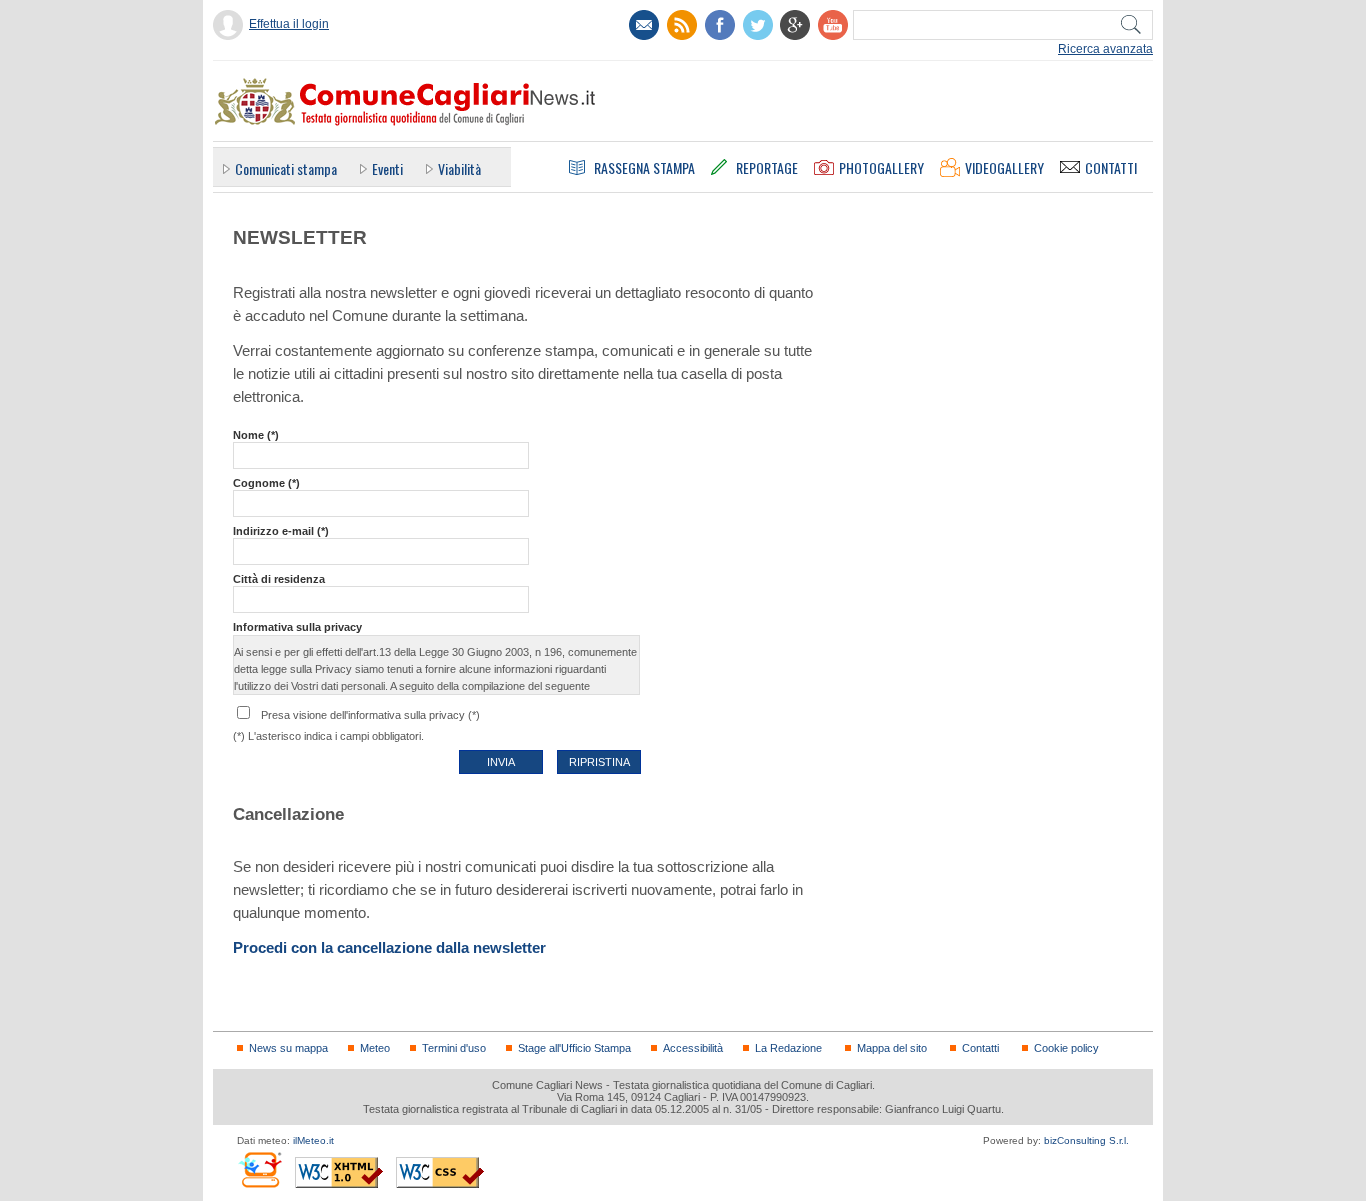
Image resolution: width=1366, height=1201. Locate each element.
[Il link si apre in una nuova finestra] (720, 25)
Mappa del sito (892, 1048)
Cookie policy (1066, 1048)
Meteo (375, 1048)
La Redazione (788, 1048)
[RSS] (682, 25)
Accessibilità (693, 1048)
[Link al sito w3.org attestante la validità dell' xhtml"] (339, 1172)
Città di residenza (279, 579)
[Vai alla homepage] (404, 101)
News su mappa (288, 1048)
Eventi (387, 168)
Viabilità (459, 168)
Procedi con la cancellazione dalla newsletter (389, 947)
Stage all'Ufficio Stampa (574, 1048)
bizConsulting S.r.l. (1086, 1140)
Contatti (980, 1048)
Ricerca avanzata (1105, 49)
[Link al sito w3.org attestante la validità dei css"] (440, 1172)
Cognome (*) (266, 483)
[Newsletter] (644, 25)
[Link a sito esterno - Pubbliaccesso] (259, 1169)
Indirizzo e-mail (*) (281, 531)
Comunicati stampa (286, 168)
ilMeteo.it (313, 1140)
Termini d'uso (454, 1048)
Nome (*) (256, 435)
